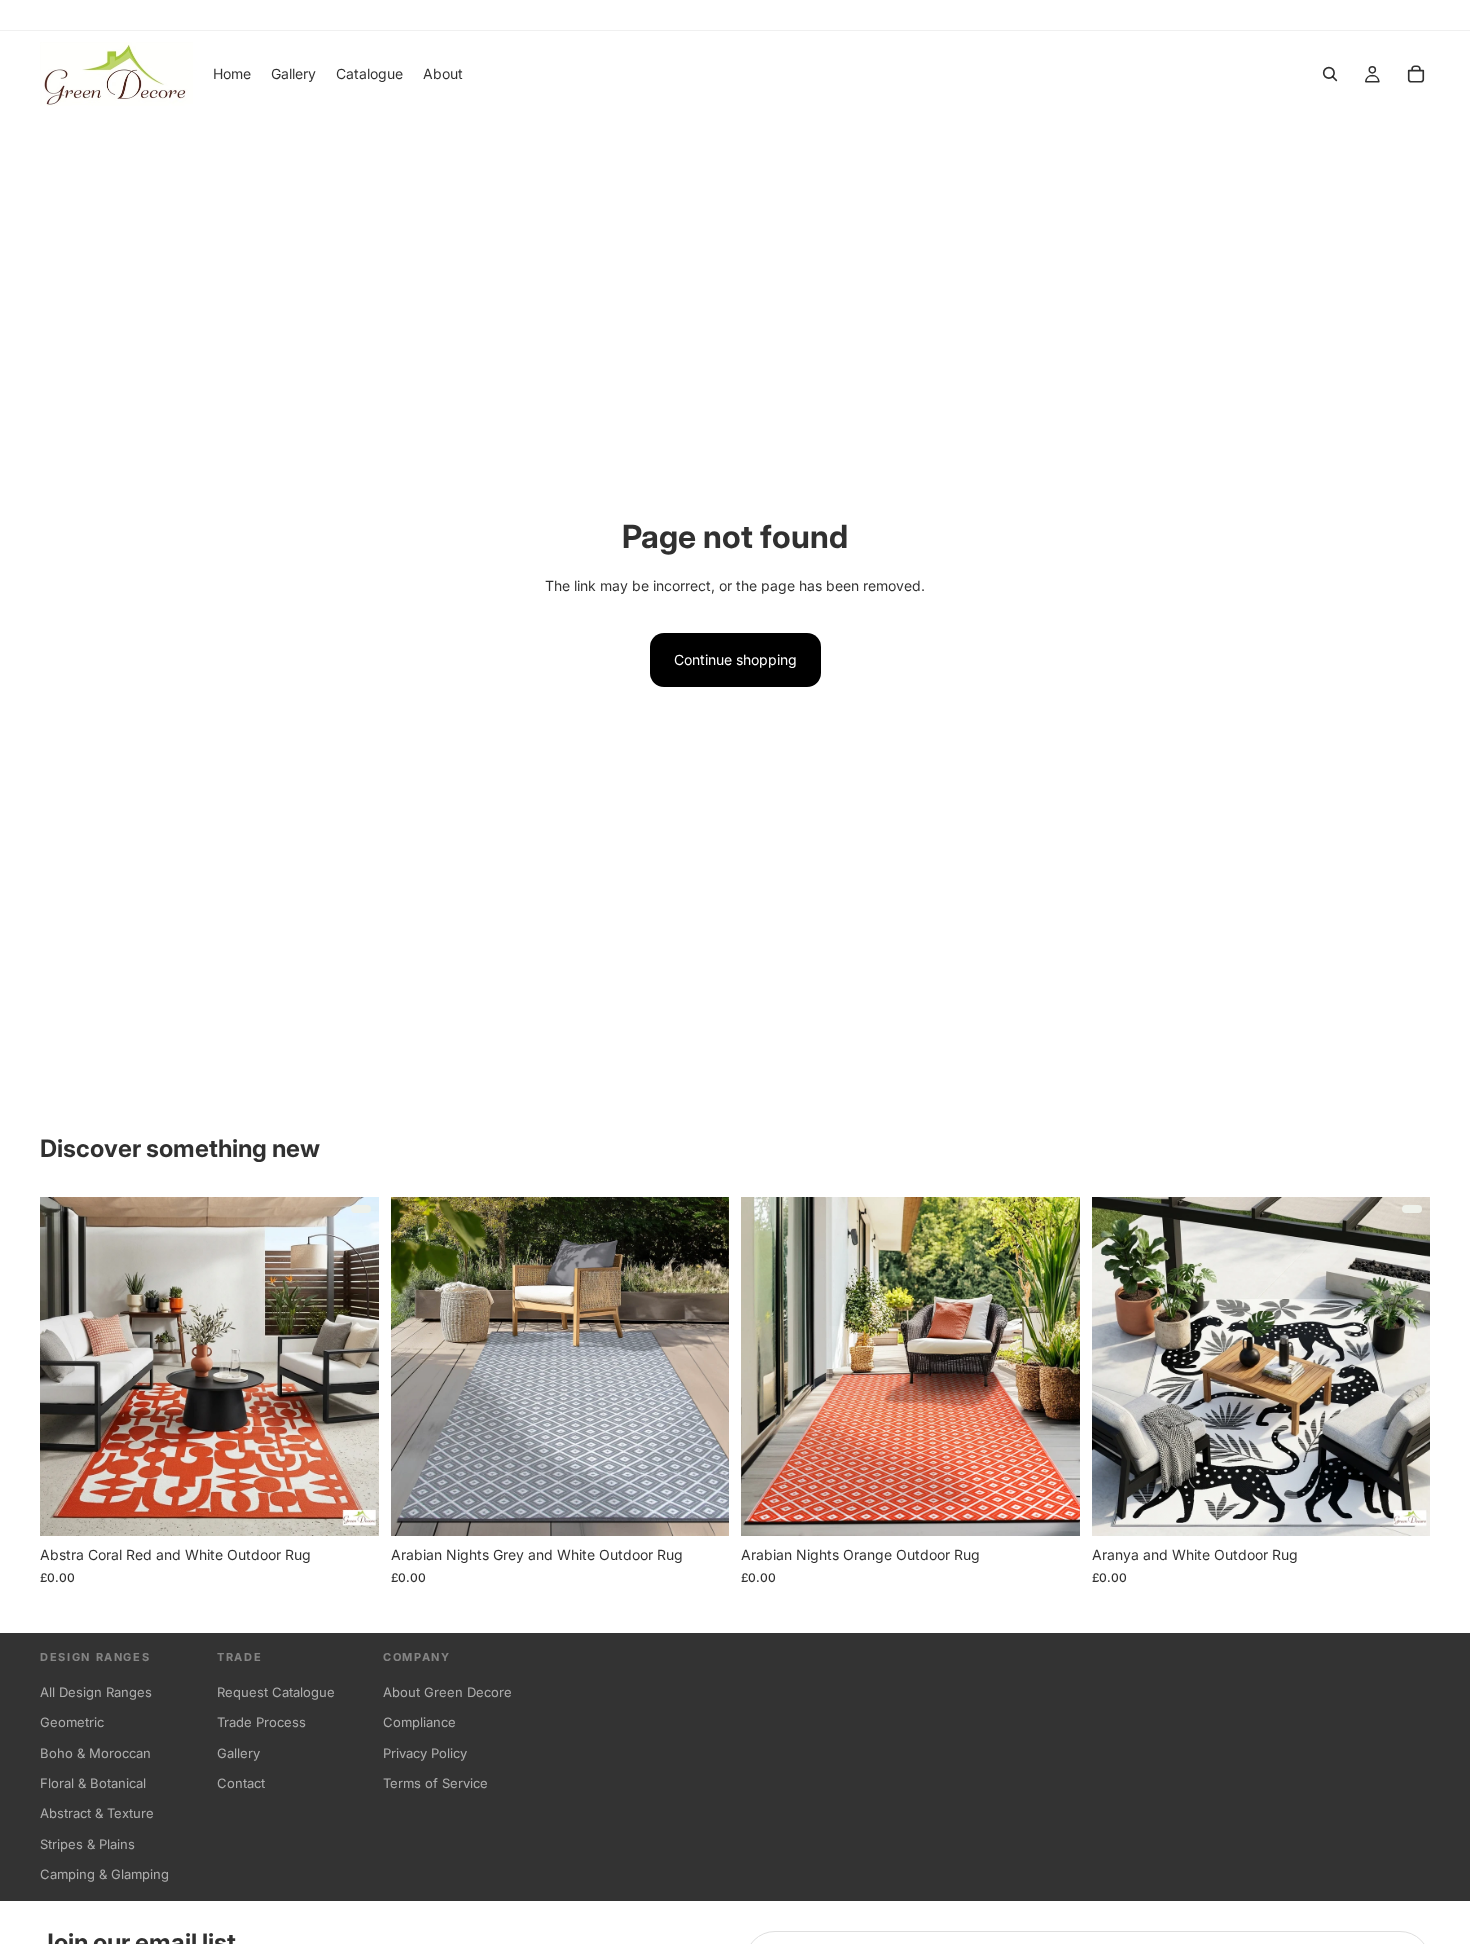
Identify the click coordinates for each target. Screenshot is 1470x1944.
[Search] (1330, 74)
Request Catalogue (276, 1692)
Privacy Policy (425, 1753)
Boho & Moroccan (95, 1753)
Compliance (419, 1722)
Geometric (72, 1722)
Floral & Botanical (93, 1783)
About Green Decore (447, 1692)
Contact (241, 1783)
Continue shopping (735, 659)
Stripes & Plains (87, 1844)
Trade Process (261, 1722)
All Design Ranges (96, 1692)
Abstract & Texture (97, 1813)
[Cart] (1416, 74)
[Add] (698, 1506)
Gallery (238, 1753)
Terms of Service (435, 1783)
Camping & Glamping (104, 1874)
